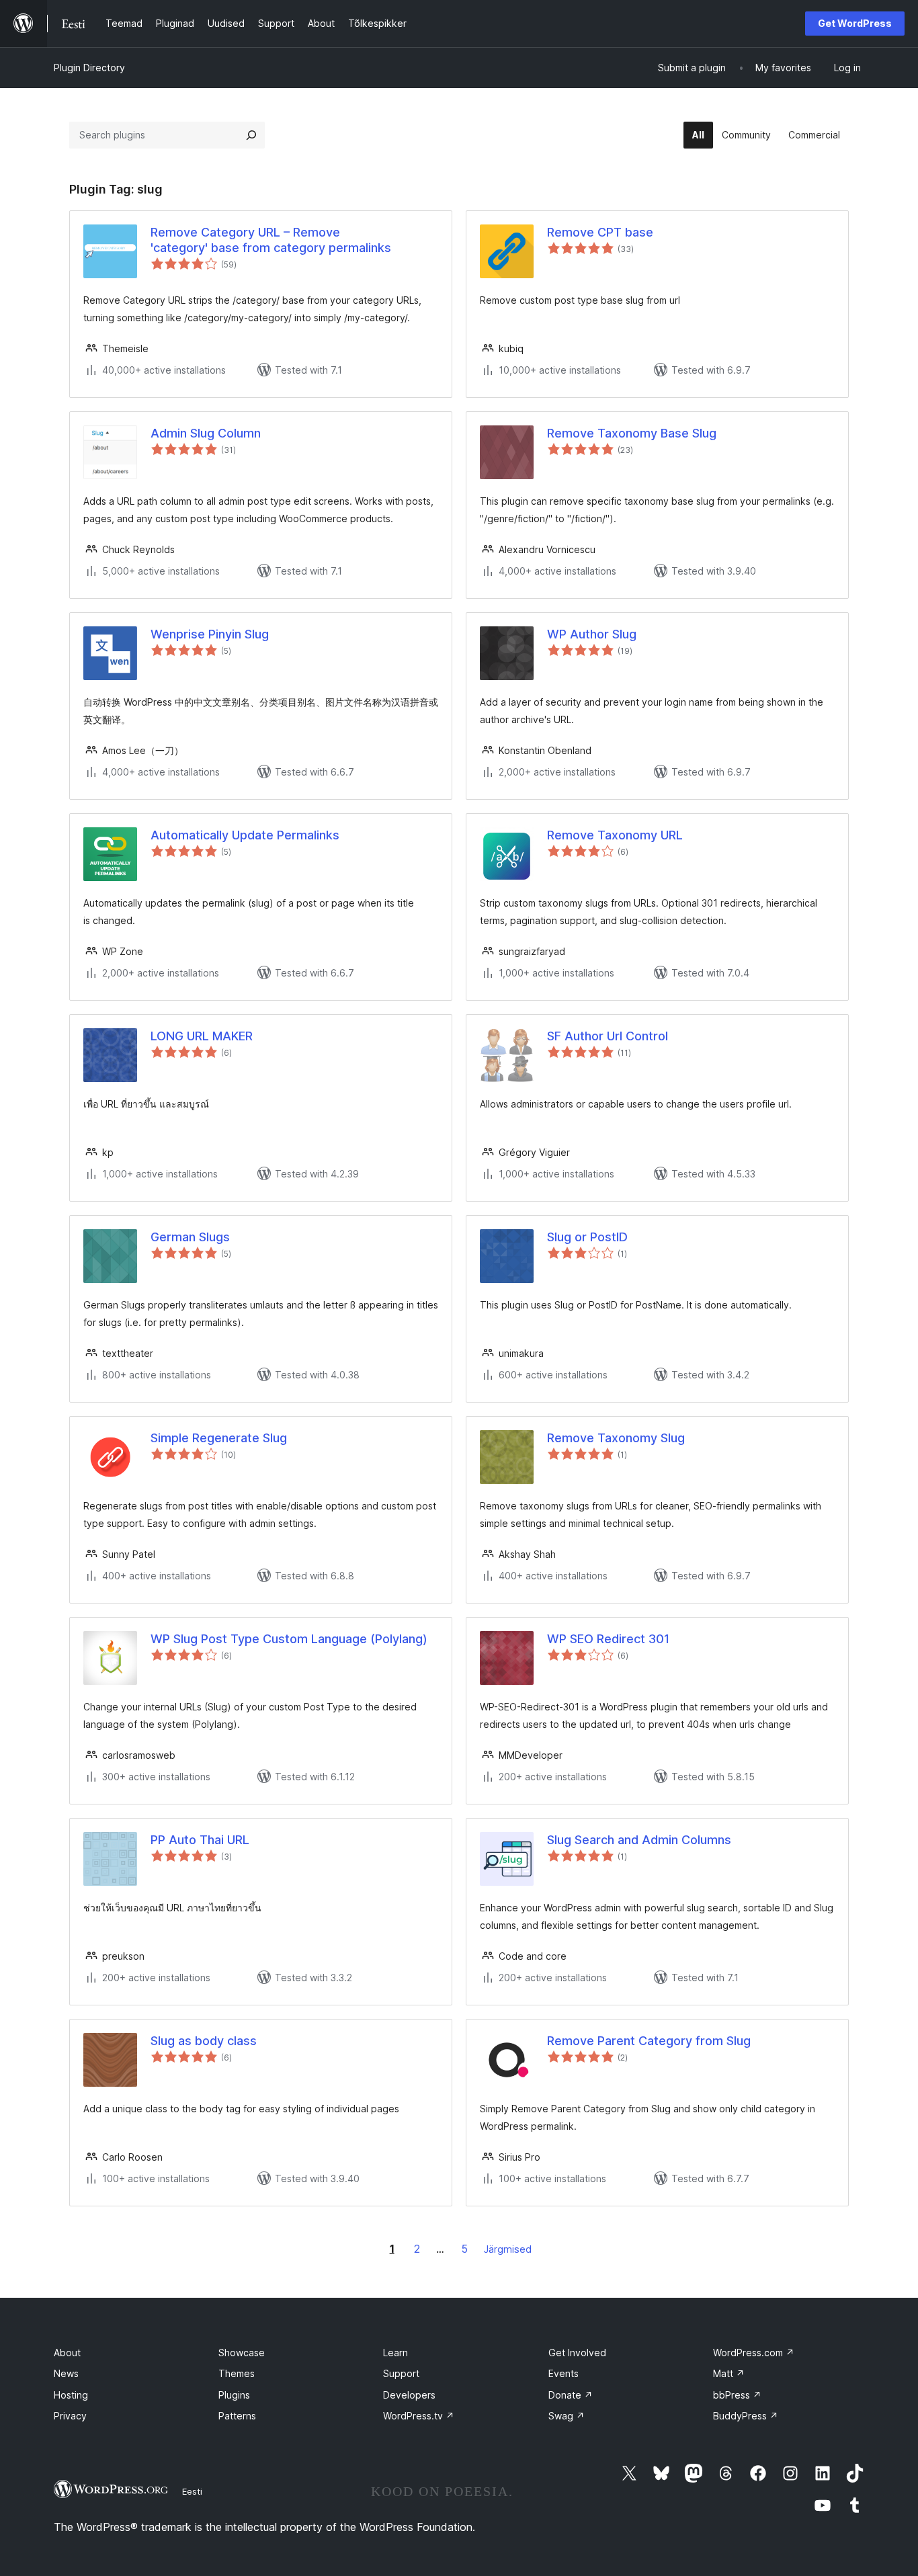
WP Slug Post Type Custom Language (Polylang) (289, 1639)
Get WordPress (855, 23)
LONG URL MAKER (202, 1036)
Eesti (192, 2491)
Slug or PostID (587, 1237)
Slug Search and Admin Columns (639, 1840)
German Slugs (190, 1237)
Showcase (242, 2353)
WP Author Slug (592, 634)
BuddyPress (746, 2416)
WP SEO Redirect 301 (608, 1639)
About (67, 2353)
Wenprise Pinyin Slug (210, 634)
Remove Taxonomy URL (615, 835)
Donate (571, 2395)
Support (401, 2373)
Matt (729, 2373)
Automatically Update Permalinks (245, 835)
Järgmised (508, 2249)
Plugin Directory (89, 68)
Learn (395, 2353)
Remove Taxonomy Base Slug (632, 433)
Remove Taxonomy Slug (616, 1438)
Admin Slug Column (206, 433)
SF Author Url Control (608, 1036)
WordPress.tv (419, 2416)
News (66, 2373)
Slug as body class (204, 2041)
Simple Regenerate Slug (219, 1438)
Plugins (234, 2395)
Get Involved (577, 2353)
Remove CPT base (600, 232)
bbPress (737, 2395)
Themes (237, 2373)
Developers (409, 2395)
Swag (567, 2416)
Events (564, 2373)
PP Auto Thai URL (200, 1840)
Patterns (237, 2416)
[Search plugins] (251, 135)
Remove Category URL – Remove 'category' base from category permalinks (271, 240)
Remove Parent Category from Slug (649, 2041)
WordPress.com (754, 2353)
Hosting (71, 2395)
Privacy (70, 2416)
